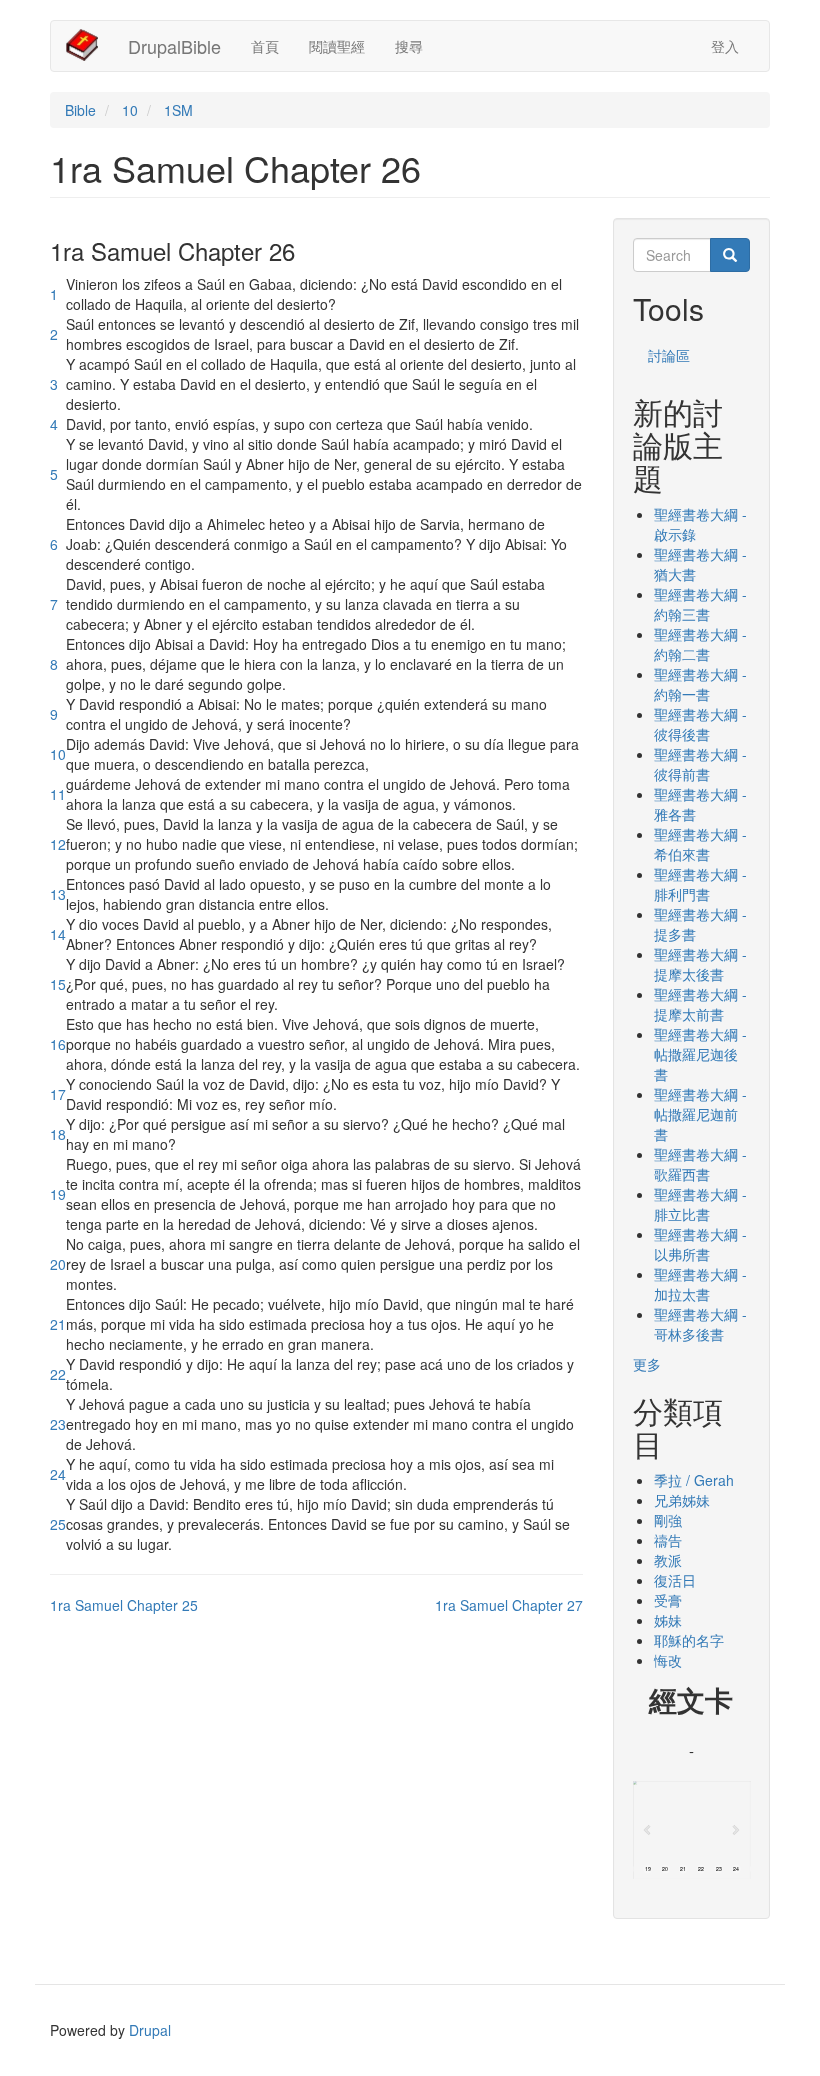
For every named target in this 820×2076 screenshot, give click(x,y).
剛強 (668, 1520)
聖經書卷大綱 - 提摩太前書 (700, 1004)
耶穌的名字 (689, 1640)
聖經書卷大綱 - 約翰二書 (700, 644)
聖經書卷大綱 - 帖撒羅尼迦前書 (700, 1114)
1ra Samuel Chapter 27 (509, 1605)
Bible (80, 110)
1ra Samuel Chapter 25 (124, 1605)
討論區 (669, 355)
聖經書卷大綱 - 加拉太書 (700, 1284)
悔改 (668, 1660)
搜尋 (409, 46)
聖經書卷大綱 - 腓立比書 (700, 1204)
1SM (178, 110)
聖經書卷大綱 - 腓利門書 (700, 884)
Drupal (150, 2030)
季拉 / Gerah (694, 1480)
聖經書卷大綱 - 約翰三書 (700, 604)
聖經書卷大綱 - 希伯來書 (700, 844)
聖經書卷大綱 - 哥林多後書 (700, 1324)
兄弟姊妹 (682, 1500)
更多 (647, 1364)
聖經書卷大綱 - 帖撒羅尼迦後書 (700, 1054)
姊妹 (668, 1620)
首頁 (265, 46)
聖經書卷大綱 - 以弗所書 (700, 1244)
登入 (725, 46)
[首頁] (89, 45)
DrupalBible (174, 46)
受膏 (668, 1600)
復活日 (675, 1580)
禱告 (668, 1540)
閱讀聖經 (337, 46)
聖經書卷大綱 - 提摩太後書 (700, 964)
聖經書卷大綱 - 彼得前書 (700, 764)
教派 (668, 1560)
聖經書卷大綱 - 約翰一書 (700, 684)
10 (130, 110)
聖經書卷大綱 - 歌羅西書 (700, 1164)
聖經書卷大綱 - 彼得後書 (700, 724)
